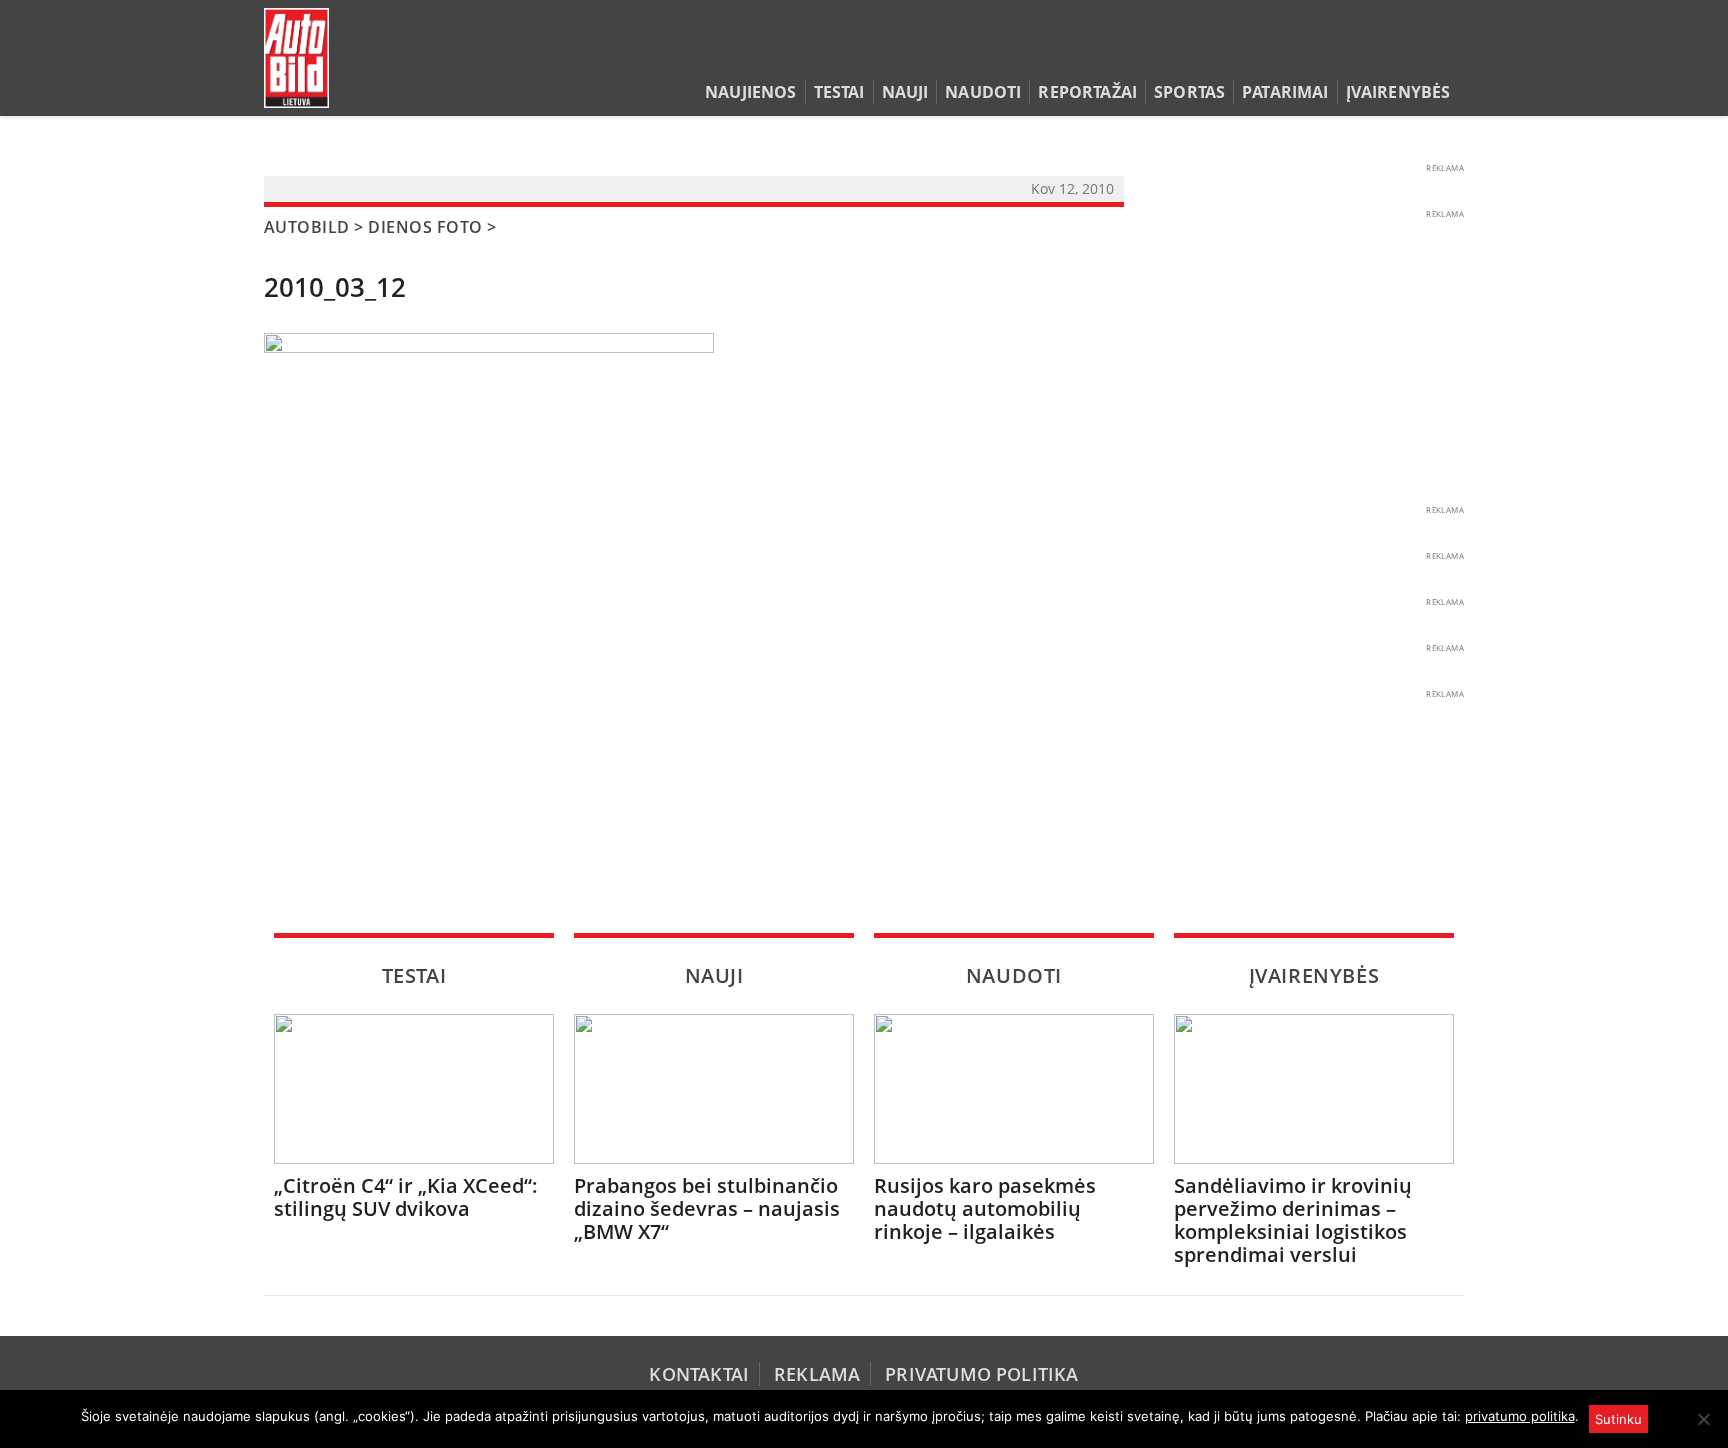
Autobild (307, 227)
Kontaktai (699, 1374)
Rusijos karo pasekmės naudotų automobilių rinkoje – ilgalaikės (985, 1208)
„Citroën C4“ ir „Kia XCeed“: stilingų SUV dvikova (406, 1197)
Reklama (817, 1374)
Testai (839, 92)
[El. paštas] (1390, 54)
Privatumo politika (981, 1374)
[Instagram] (1448, 54)
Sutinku (1618, 1419)
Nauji (905, 92)
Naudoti (983, 92)
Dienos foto (425, 227)
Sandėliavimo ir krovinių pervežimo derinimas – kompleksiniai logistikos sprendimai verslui (1293, 1220)
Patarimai (1285, 92)
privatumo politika (1520, 1416)
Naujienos (750, 92)
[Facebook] (1421, 54)
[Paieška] (1359, 54)
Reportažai (1087, 92)
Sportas (1189, 92)
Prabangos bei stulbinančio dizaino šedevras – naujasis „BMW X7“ (707, 1208)
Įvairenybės (1398, 92)
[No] (1703, 1419)
